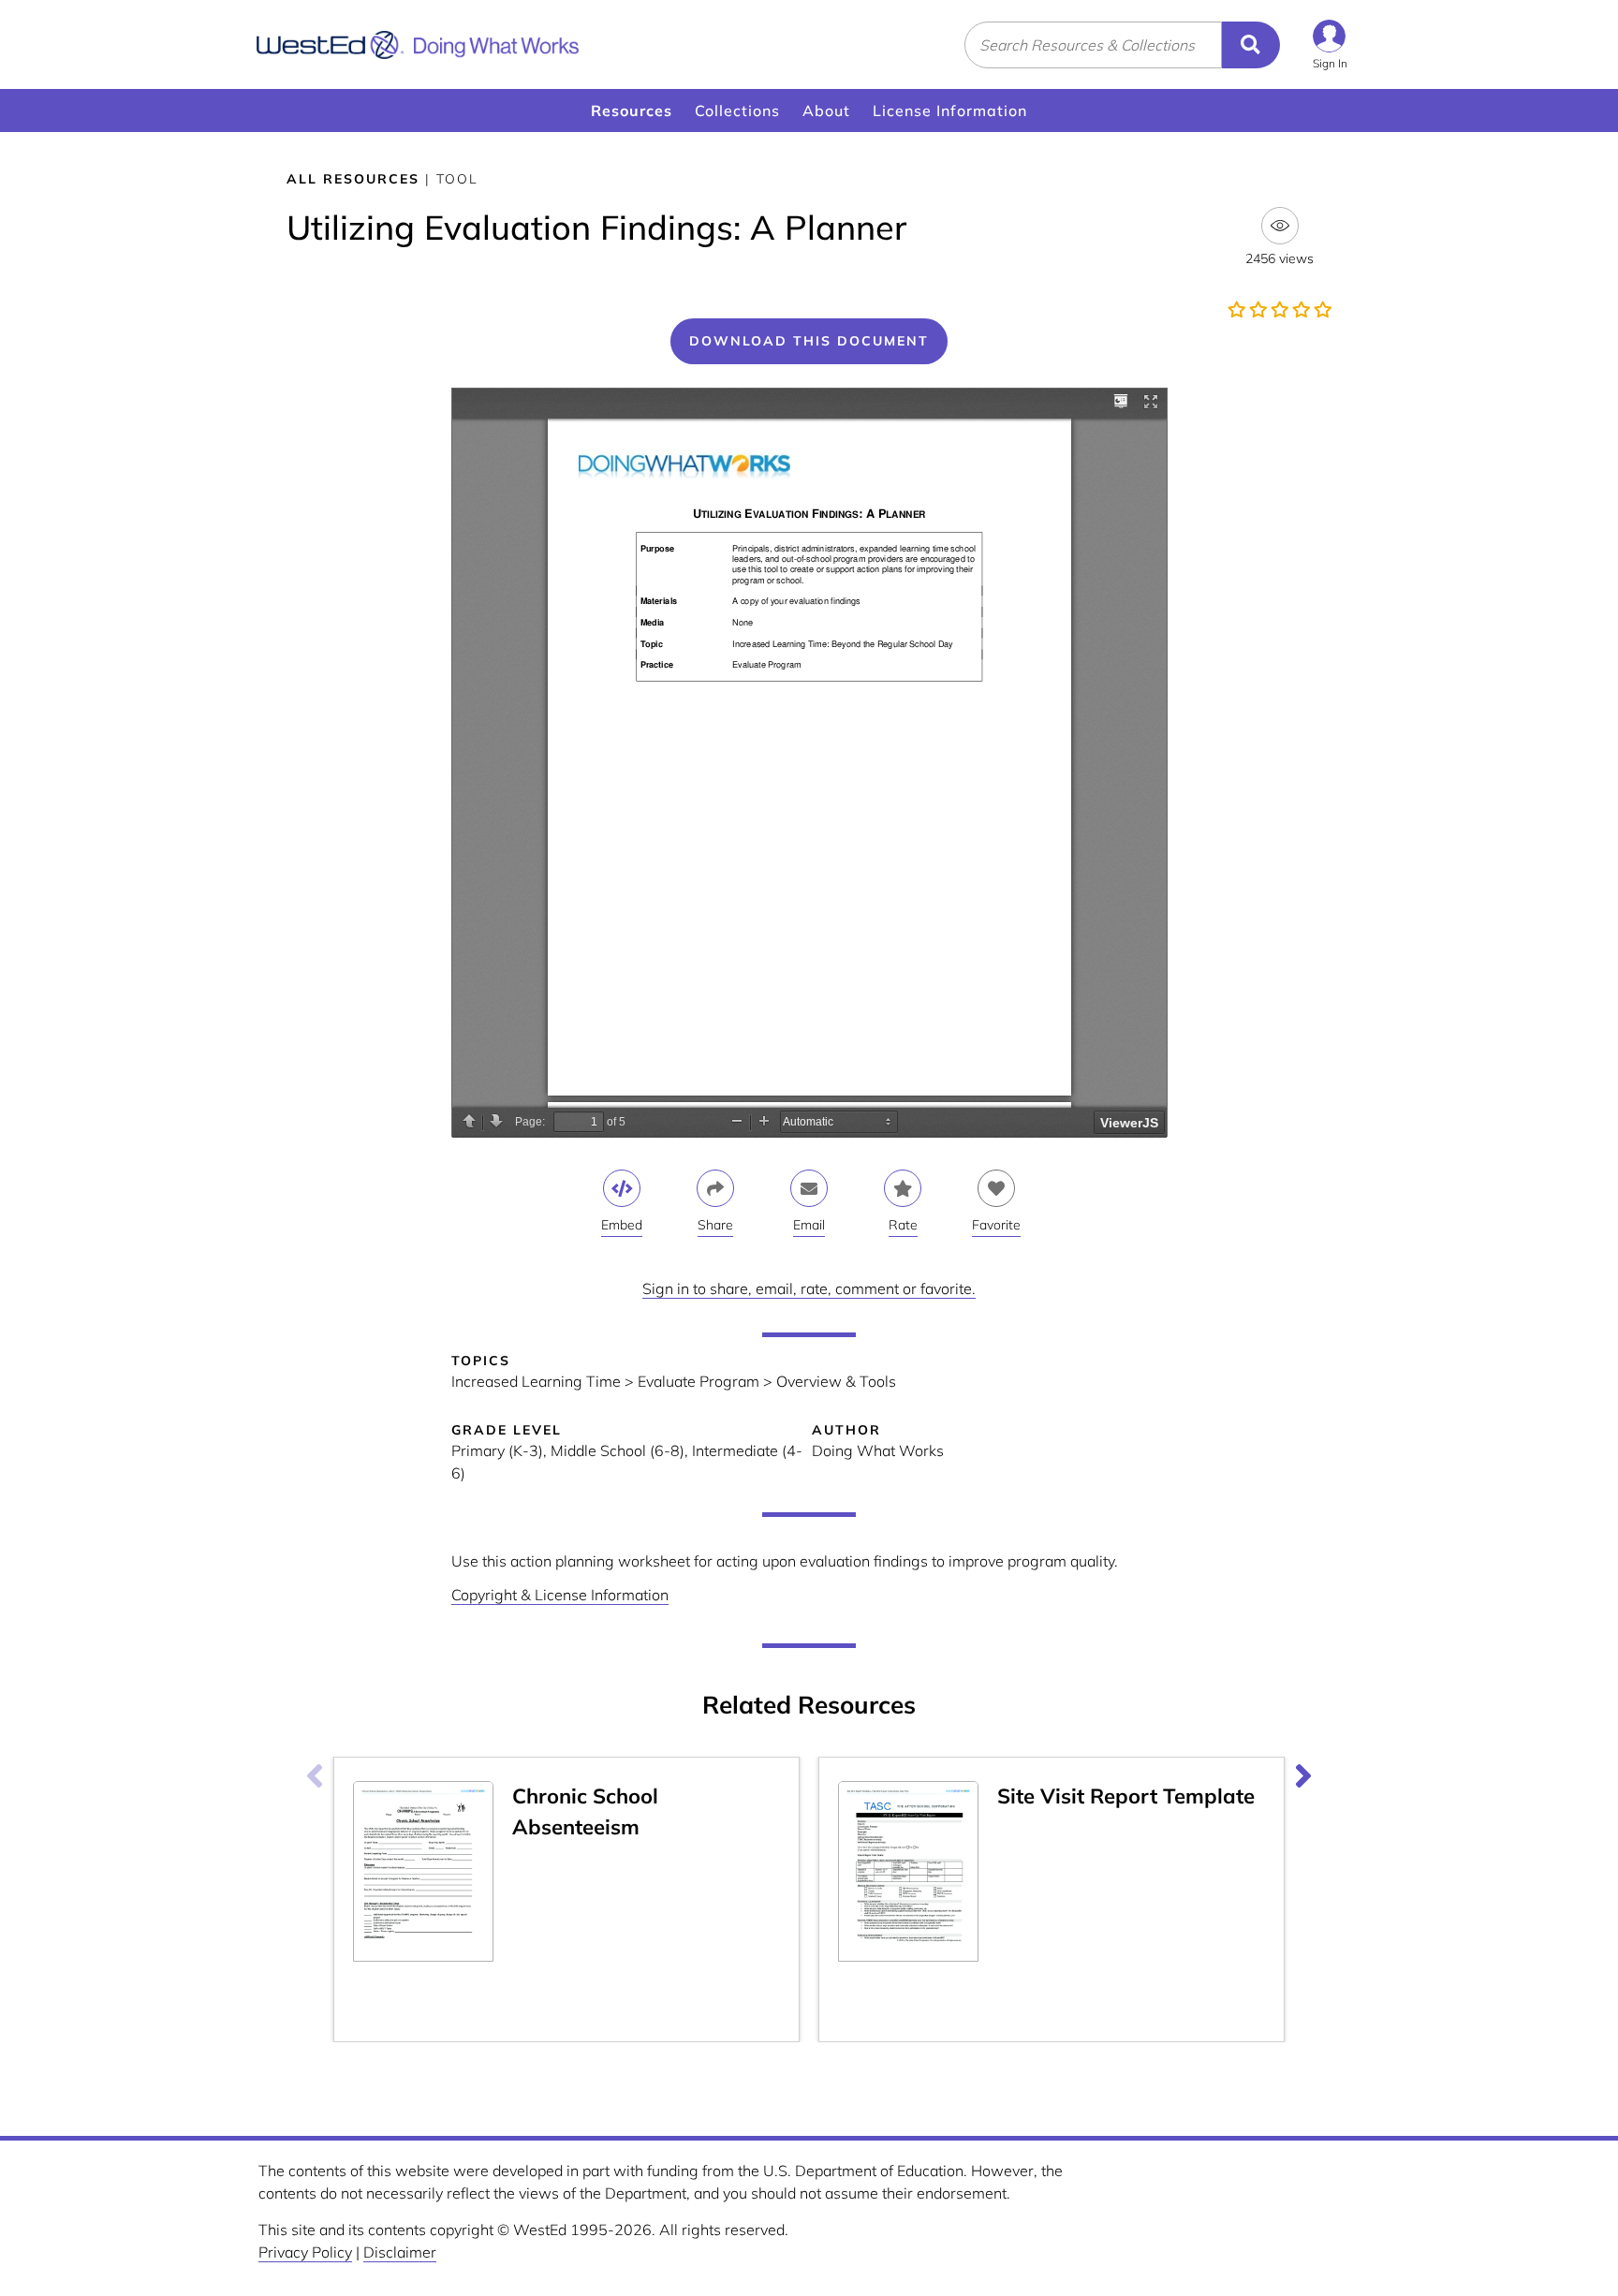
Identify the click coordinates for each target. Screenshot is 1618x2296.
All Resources (353, 179)
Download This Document (809, 341)
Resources (632, 110)
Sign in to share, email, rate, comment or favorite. (809, 1288)
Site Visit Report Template (1126, 1796)
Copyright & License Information (560, 1595)
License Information (950, 110)
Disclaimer (400, 2252)
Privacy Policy (305, 2252)
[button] (1330, 44)
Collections (737, 110)
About (826, 110)
